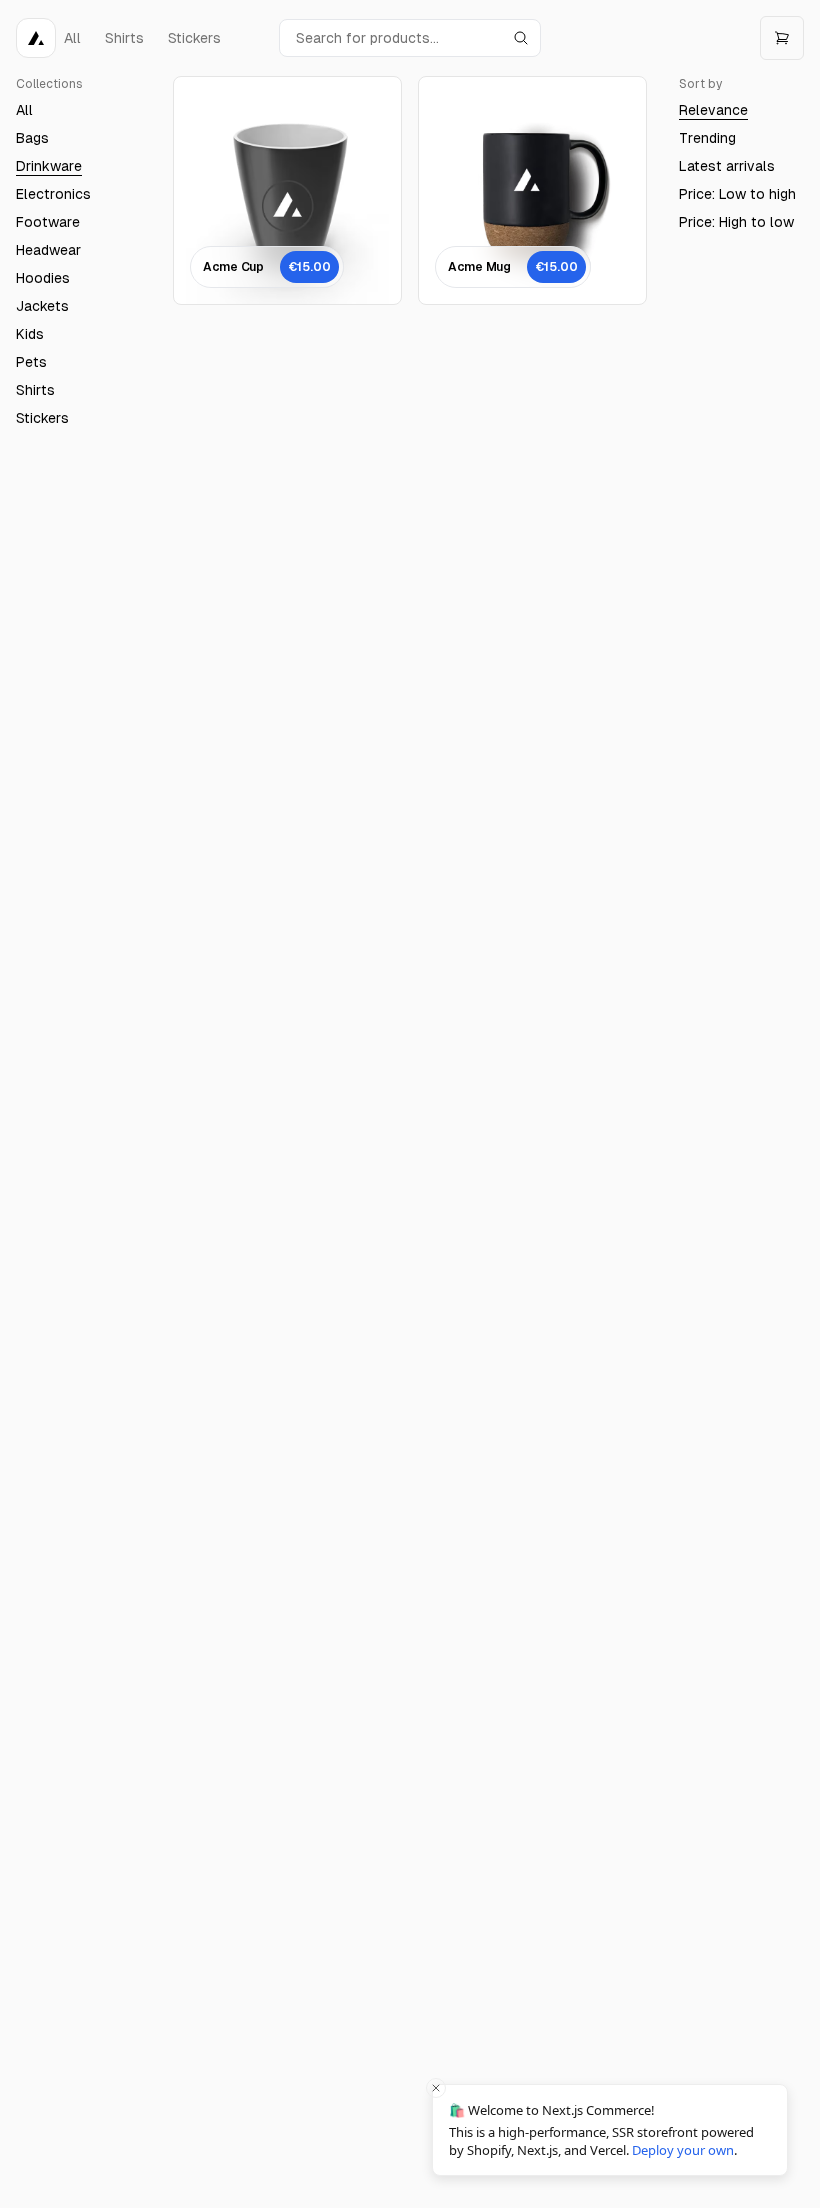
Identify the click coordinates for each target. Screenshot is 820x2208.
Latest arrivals (727, 166)
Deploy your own (683, 2150)
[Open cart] (782, 38)
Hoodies (43, 278)
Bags (32, 138)
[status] (610, 2130)
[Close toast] (436, 2088)
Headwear (48, 250)
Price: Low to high (737, 194)
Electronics (53, 194)
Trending (707, 138)
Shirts (35, 390)
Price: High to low (736, 222)
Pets (31, 362)
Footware (48, 222)
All (24, 110)
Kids (30, 334)
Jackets (42, 306)
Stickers (42, 418)
